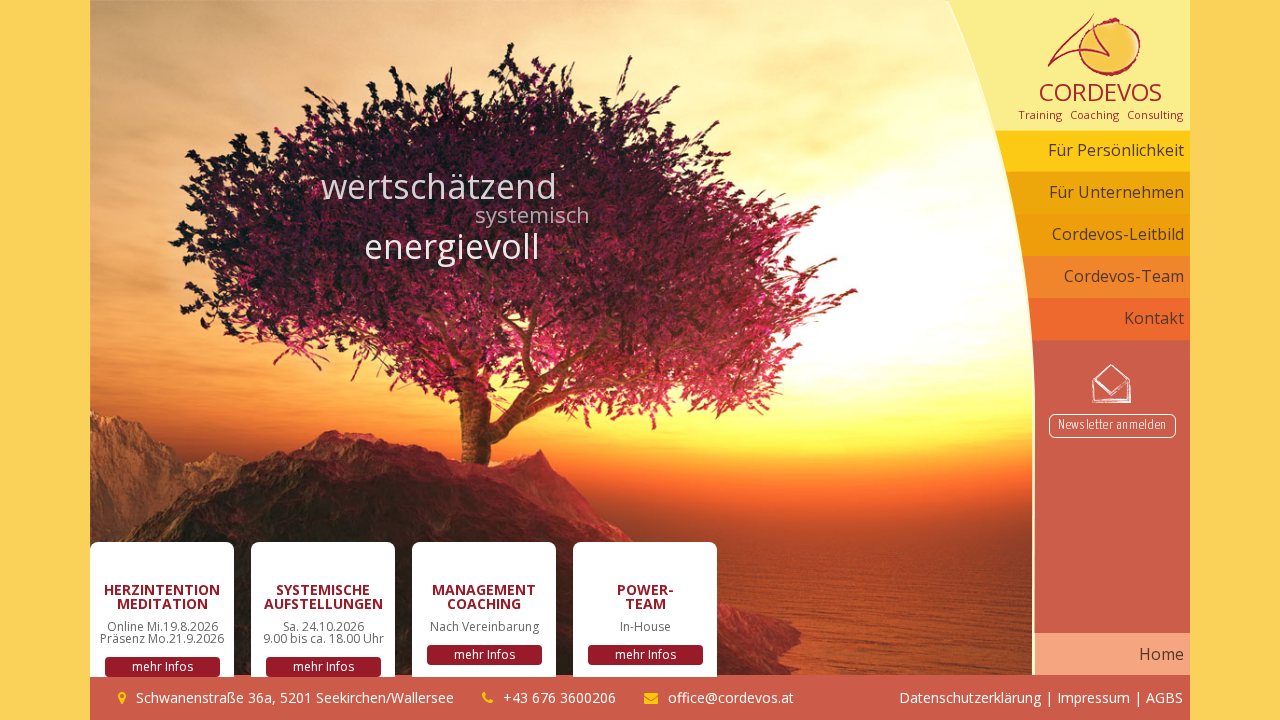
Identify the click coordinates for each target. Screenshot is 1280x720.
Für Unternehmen (1116, 192)
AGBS (1164, 697)
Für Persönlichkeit (1116, 150)
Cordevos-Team (1124, 276)
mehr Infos (162, 666)
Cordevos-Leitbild (1118, 234)
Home (1161, 654)
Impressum (1093, 697)
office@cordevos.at (731, 697)
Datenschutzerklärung (970, 697)
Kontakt (1154, 318)
